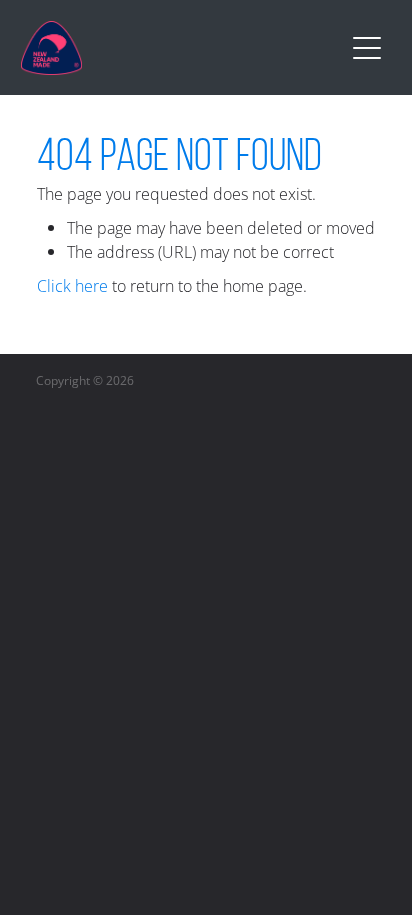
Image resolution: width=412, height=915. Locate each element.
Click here (72, 286)
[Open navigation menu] (367, 48)
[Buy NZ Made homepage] (182, 48)
